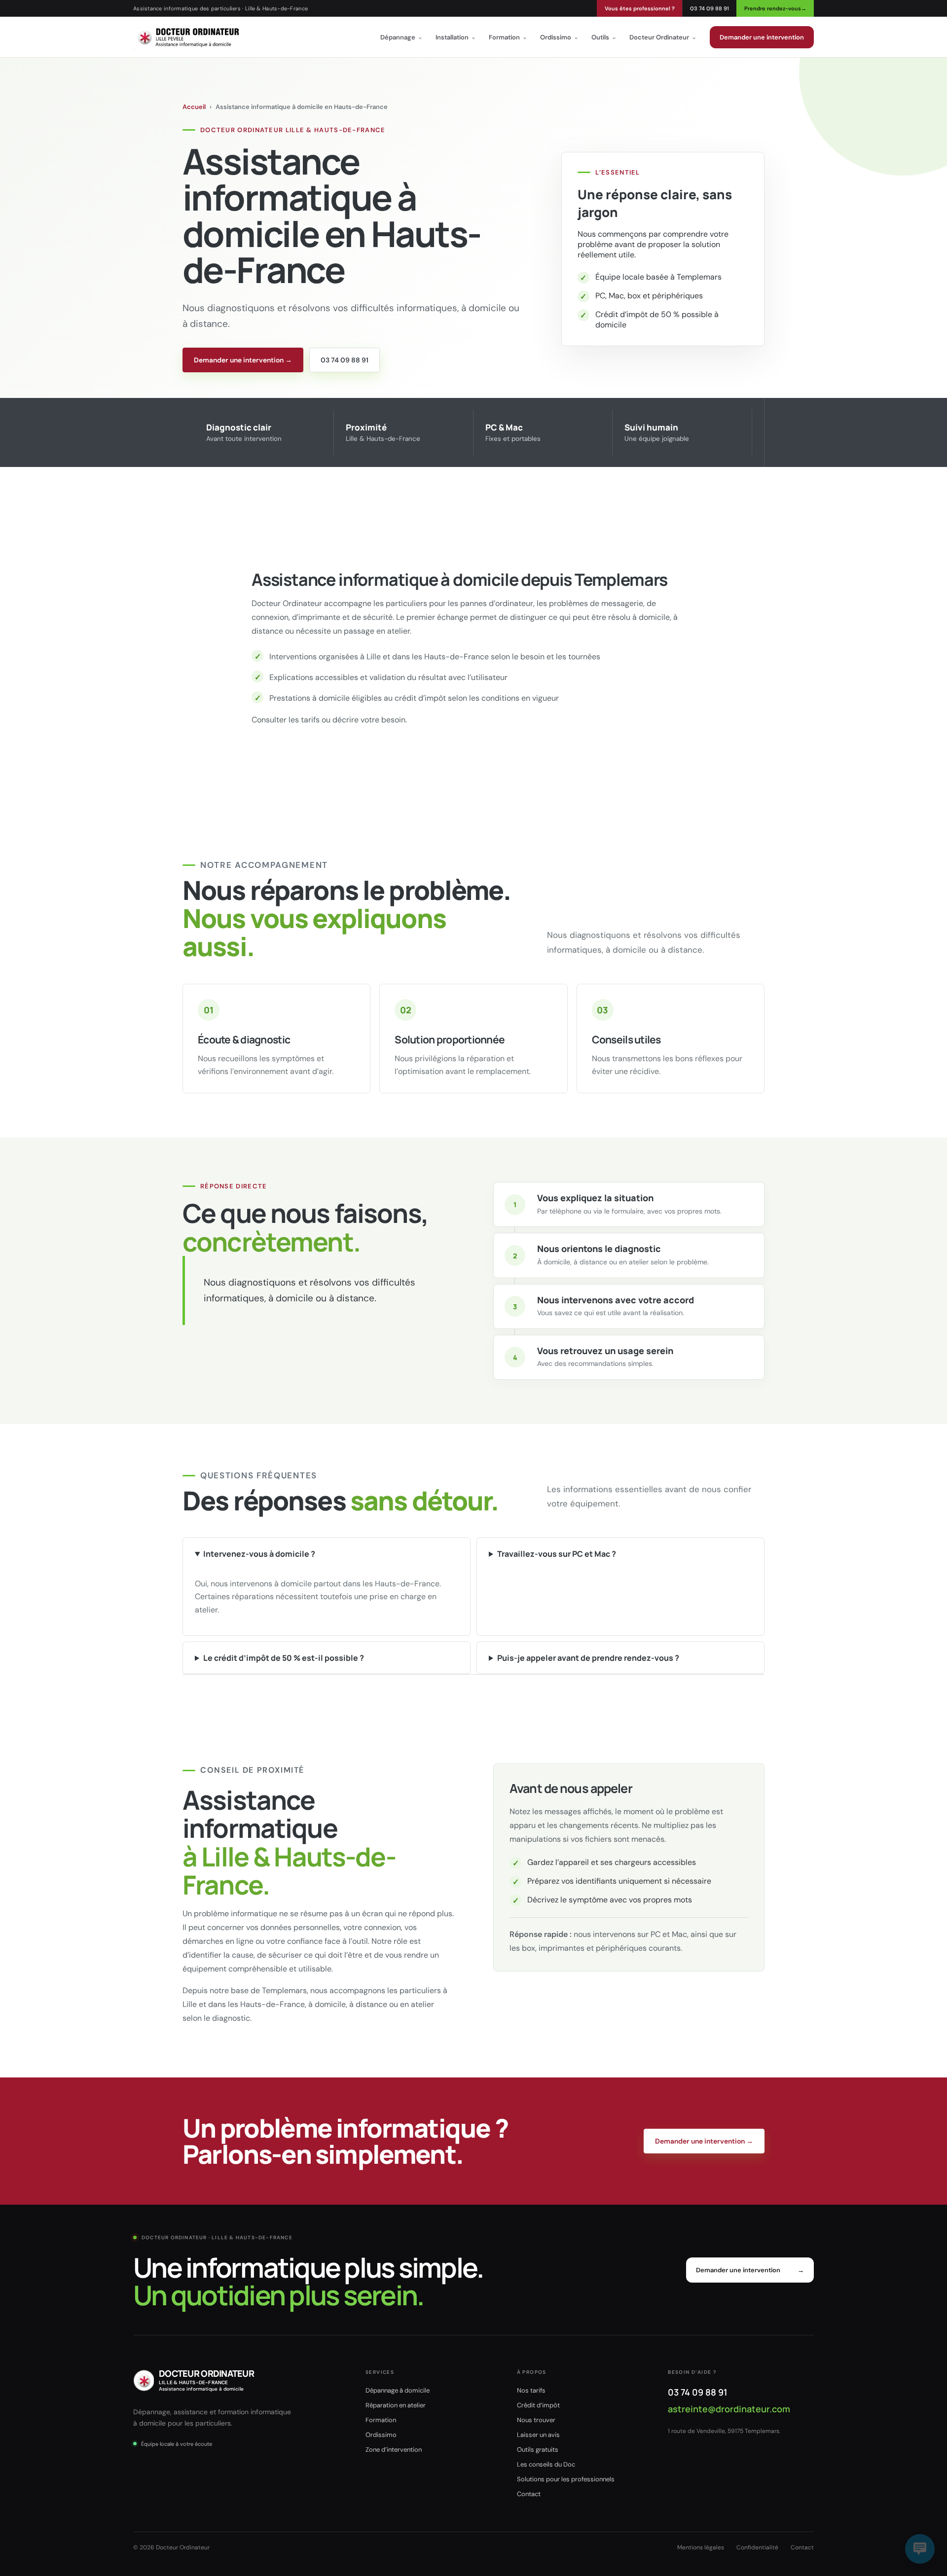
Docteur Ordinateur (663, 37)
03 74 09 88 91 (710, 8)
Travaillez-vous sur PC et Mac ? (557, 1554)
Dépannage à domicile (398, 2390)
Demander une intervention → (243, 360)
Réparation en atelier (396, 2405)
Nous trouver (536, 2420)
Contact (529, 2494)
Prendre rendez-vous (775, 8)
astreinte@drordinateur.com (729, 2409)
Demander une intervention (762, 37)
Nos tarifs (531, 2390)
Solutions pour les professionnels (566, 2479)
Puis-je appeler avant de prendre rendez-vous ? (588, 1658)
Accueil (194, 107)
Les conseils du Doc (546, 2464)
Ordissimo (559, 37)
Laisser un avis (538, 2435)
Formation (508, 37)
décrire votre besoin (369, 720)
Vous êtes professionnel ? (640, 8)
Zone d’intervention (394, 2450)
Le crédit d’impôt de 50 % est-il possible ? (284, 1658)
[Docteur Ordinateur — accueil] (188, 37)
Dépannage (401, 37)
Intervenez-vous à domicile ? (259, 1554)
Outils (604, 37)
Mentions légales (701, 2547)
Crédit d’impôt (538, 2405)
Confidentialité (757, 2547)
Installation (456, 37)
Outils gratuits (538, 2450)
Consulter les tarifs (286, 720)
